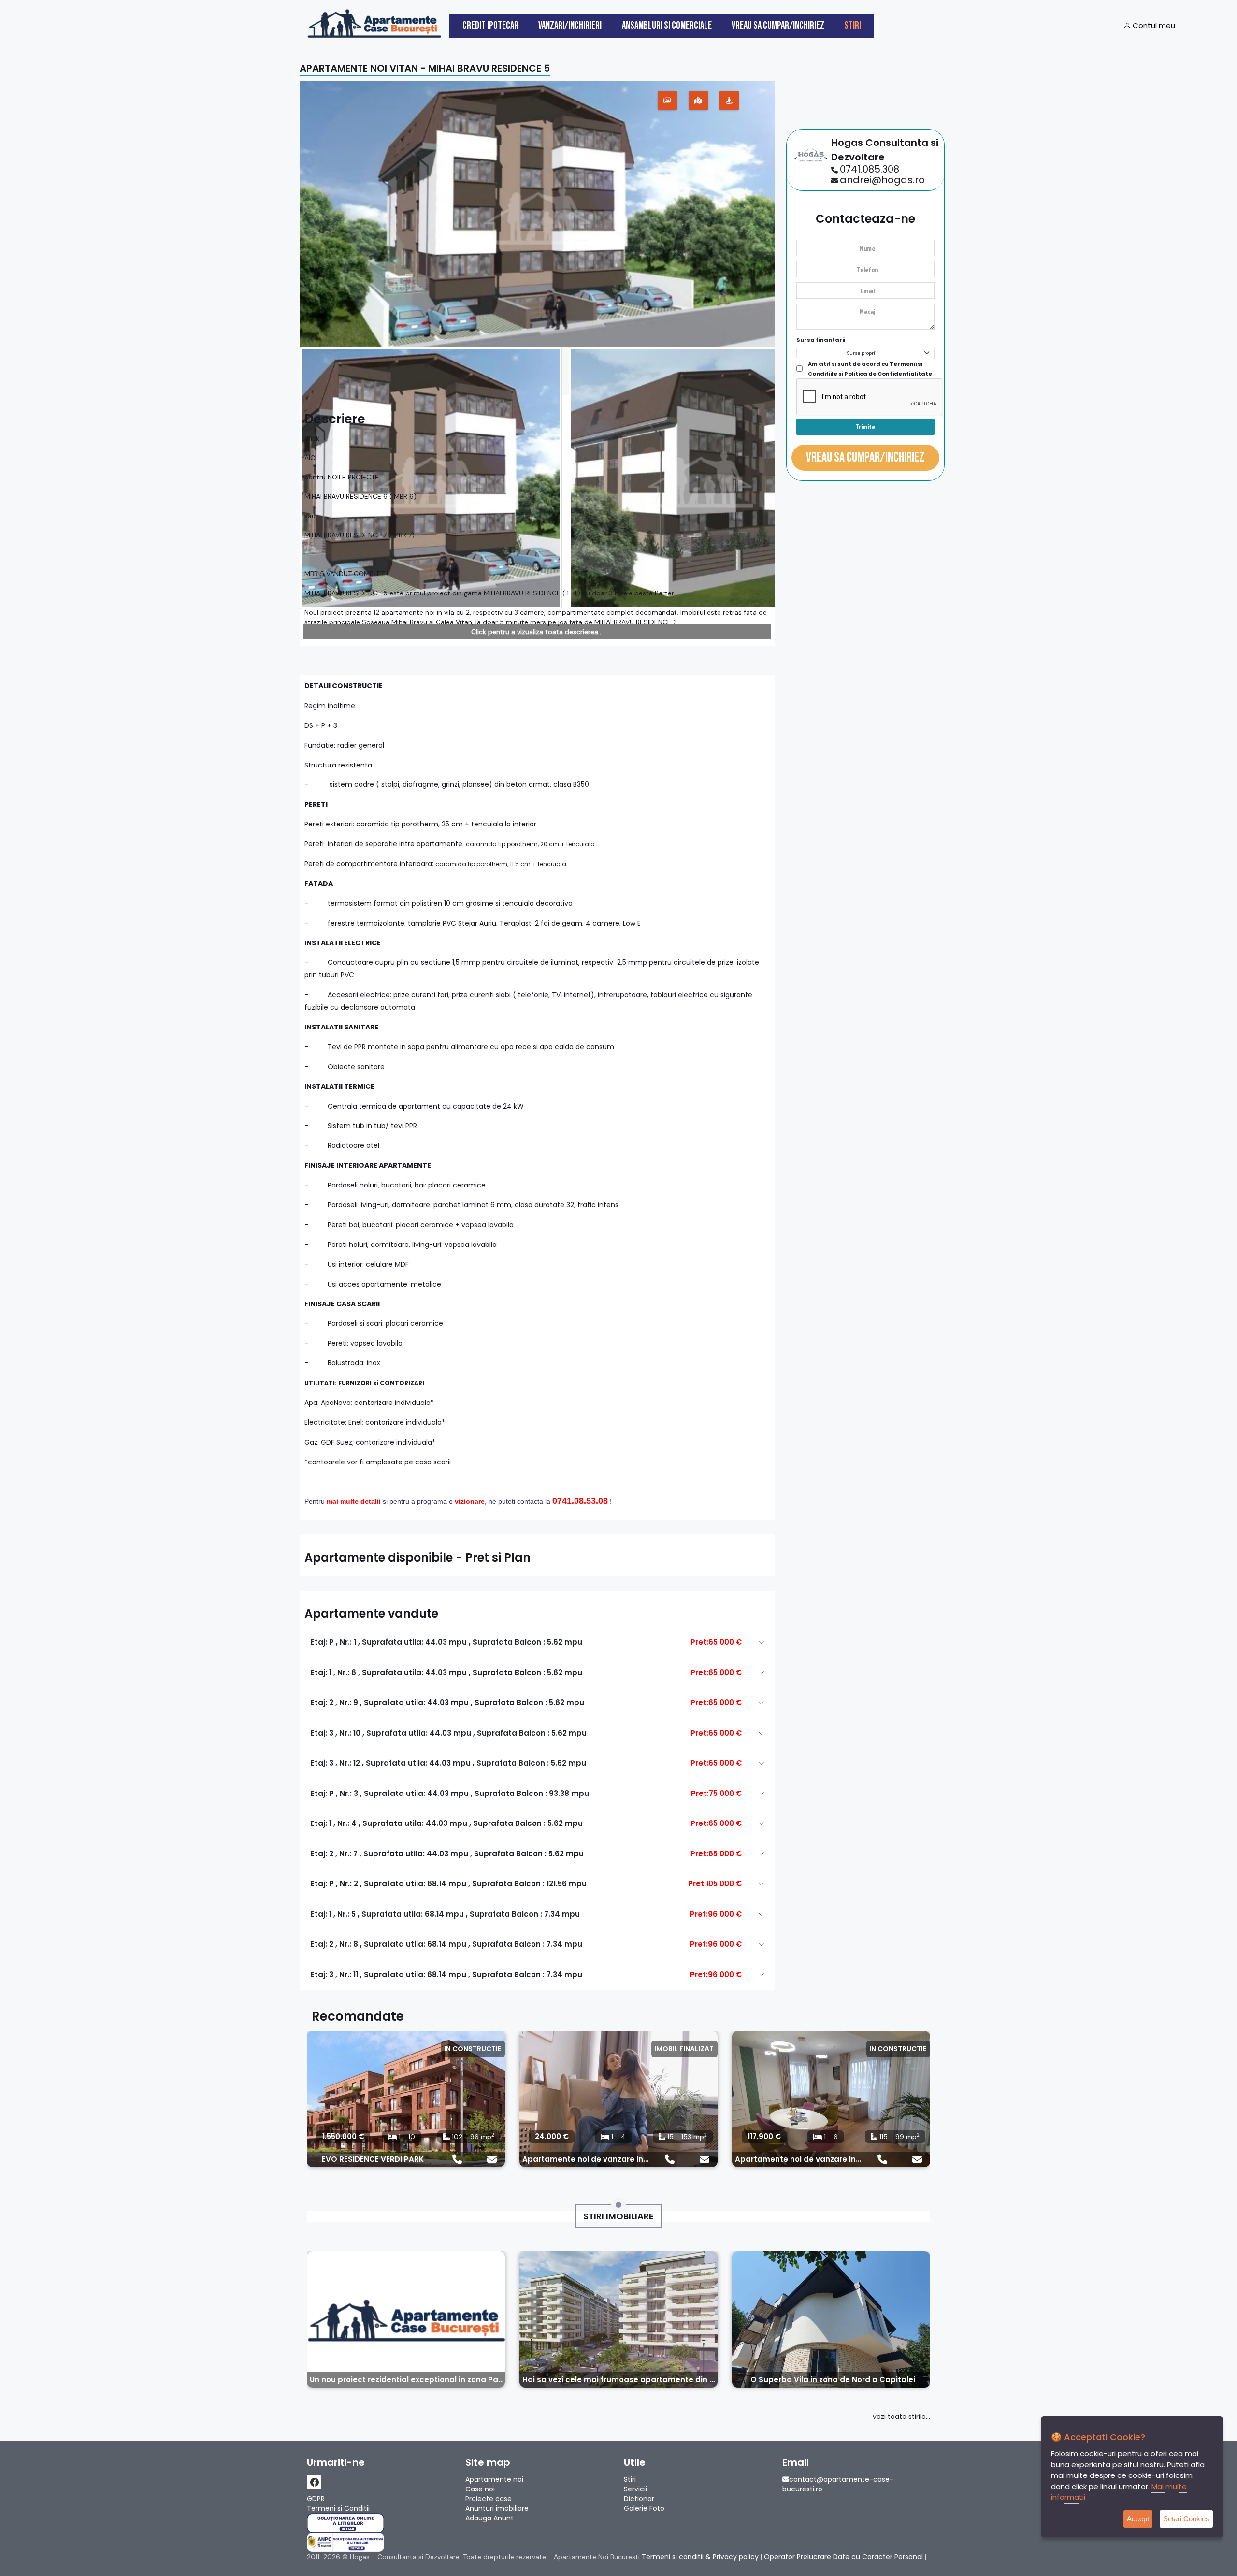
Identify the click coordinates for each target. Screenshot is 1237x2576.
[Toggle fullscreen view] (667, 101)
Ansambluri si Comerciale (667, 25)
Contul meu (1153, 25)
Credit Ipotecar (490, 25)
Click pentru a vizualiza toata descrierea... (537, 632)
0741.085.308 (870, 169)
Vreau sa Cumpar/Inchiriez (778, 25)
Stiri (853, 25)
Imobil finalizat (684, 2049)
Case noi (480, 2489)
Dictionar (639, 2499)
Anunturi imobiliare (497, 2508)
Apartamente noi (494, 2479)
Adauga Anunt (489, 2518)
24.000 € (552, 2136)
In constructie (473, 2049)
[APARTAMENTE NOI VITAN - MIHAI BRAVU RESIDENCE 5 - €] (537, 214)
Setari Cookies (1186, 2519)
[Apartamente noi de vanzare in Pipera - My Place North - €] (831, 2099)
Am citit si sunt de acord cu (870, 369)
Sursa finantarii (821, 340)
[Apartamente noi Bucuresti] (374, 22)
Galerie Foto (644, 2508)
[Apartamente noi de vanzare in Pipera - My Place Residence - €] (618, 2099)
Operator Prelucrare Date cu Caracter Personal (843, 2557)
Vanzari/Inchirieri (570, 25)
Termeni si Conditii (338, 2508)
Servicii (635, 2489)
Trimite (865, 427)
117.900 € (764, 2136)
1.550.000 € (343, 2136)
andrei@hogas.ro (882, 180)
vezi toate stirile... (901, 2417)
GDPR (316, 2499)
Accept (1138, 2519)
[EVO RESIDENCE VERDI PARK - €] (406, 2099)
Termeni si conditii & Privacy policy (700, 2557)
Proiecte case (489, 2499)
